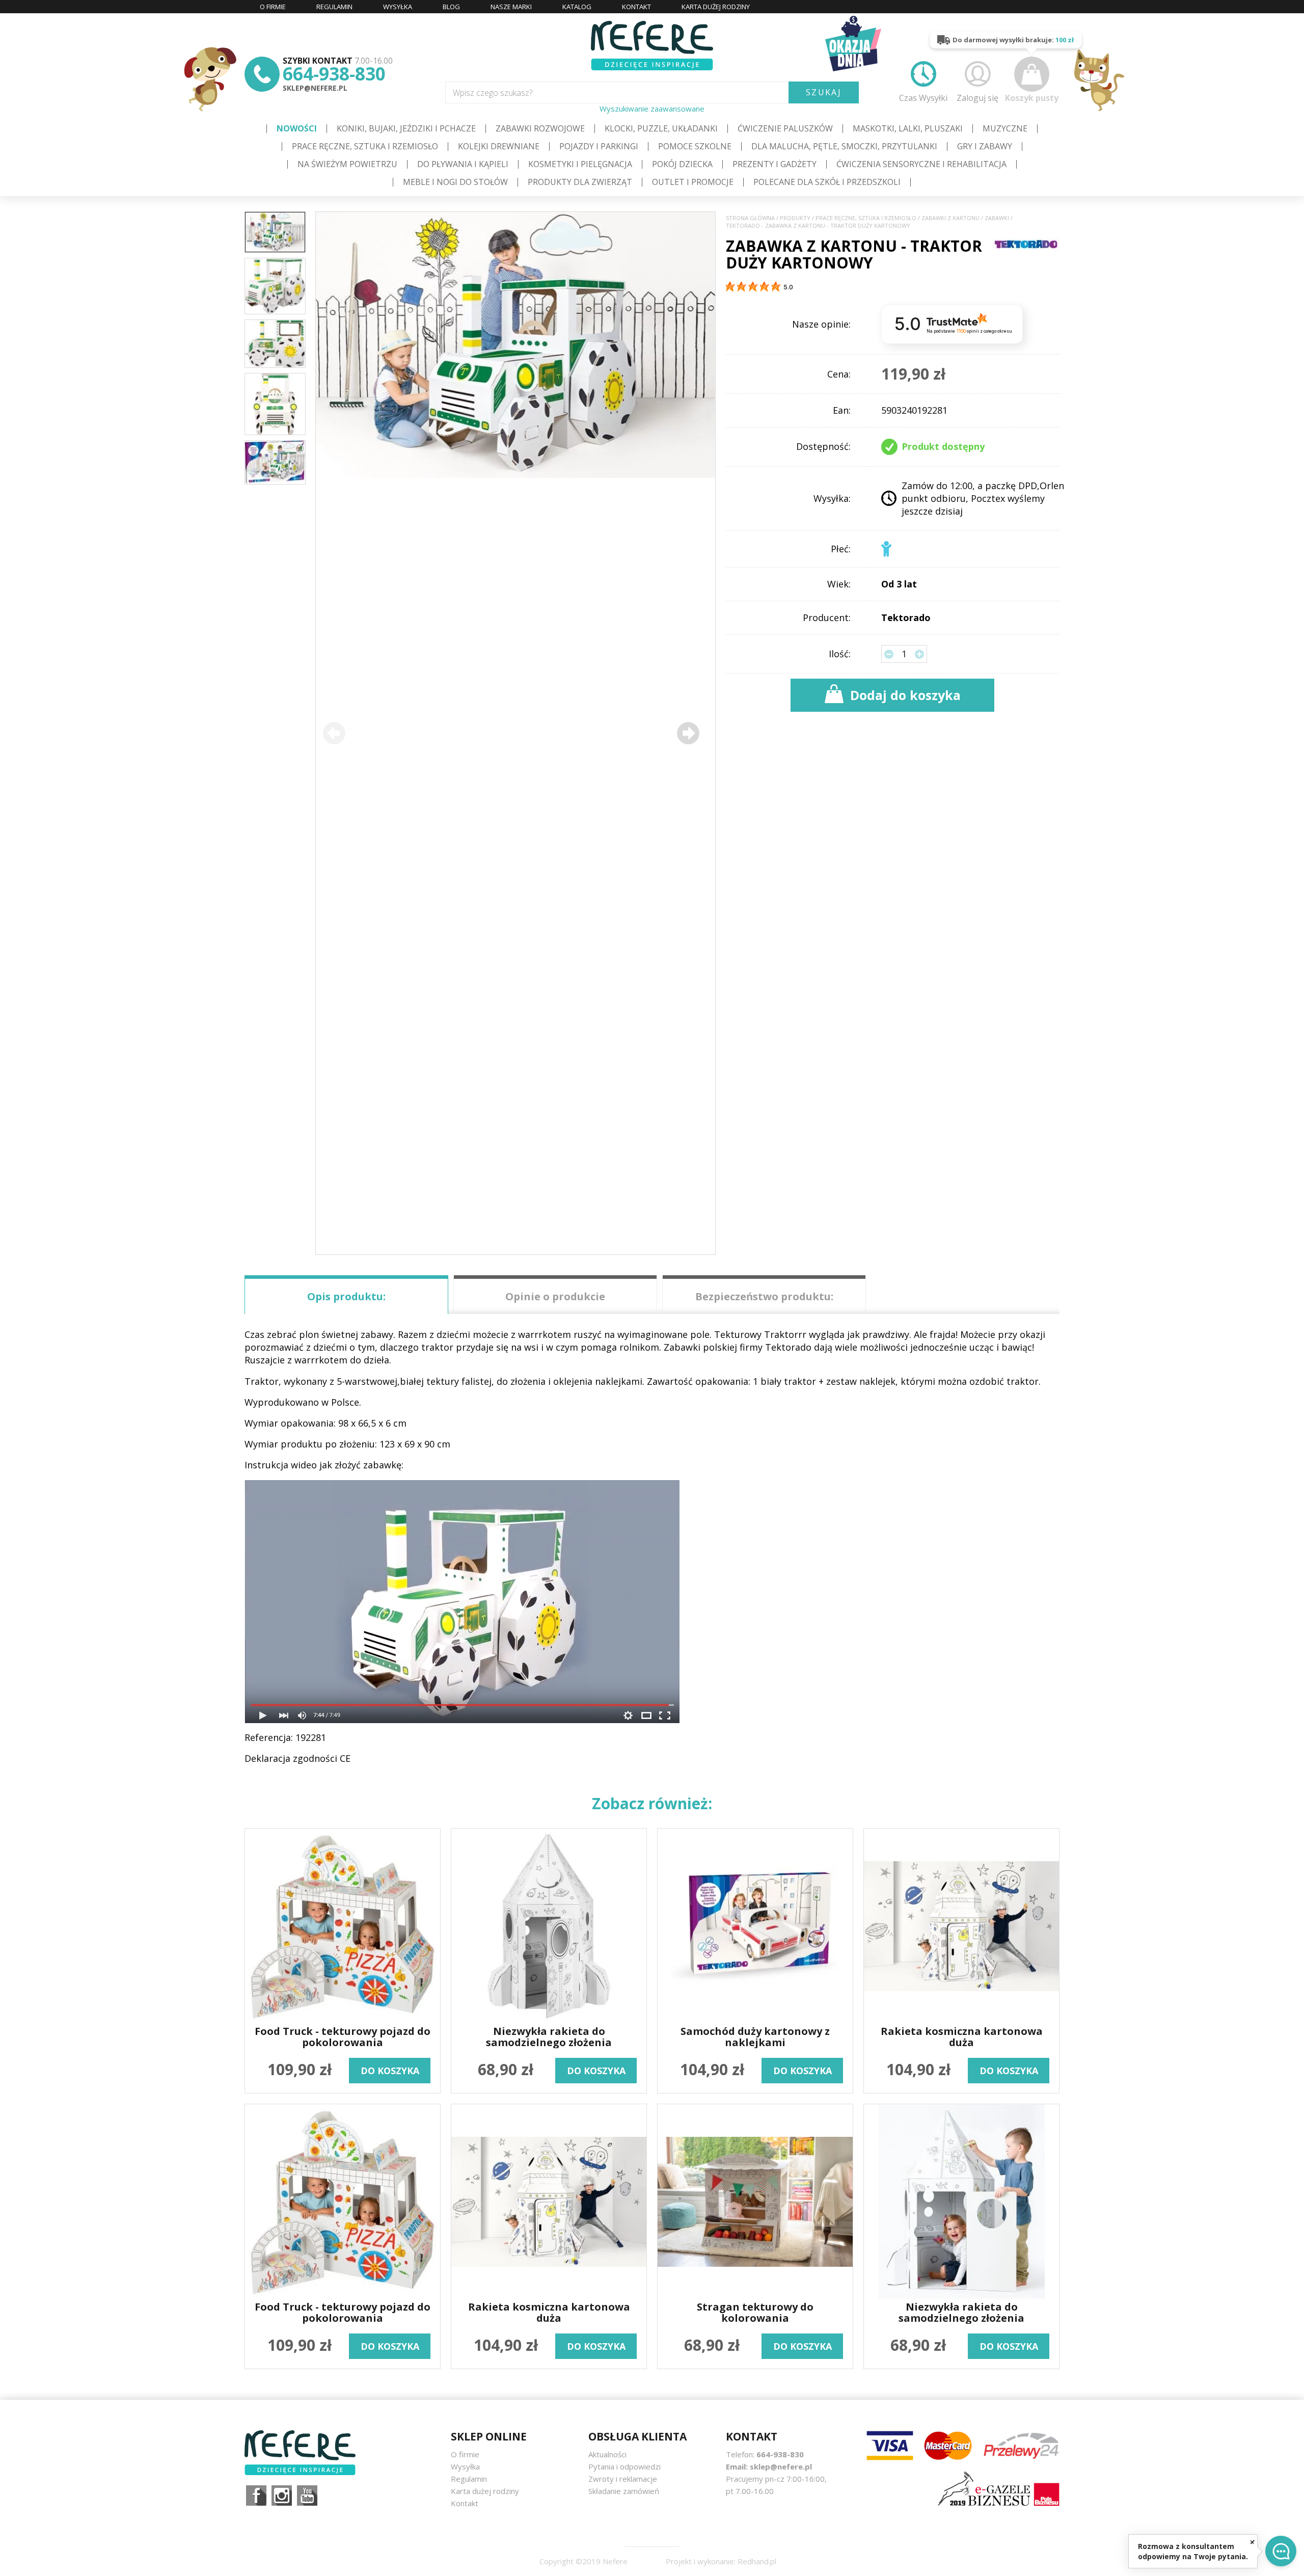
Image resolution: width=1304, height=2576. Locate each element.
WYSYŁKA (398, 7)
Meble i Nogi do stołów (455, 182)
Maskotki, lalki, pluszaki (908, 128)
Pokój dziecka (682, 164)
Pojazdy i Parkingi (599, 146)
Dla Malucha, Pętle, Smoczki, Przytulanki (844, 146)
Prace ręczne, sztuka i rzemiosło (365, 146)
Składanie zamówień (624, 2491)
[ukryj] (1252, 2542)
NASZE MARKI (511, 7)
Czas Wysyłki (923, 98)
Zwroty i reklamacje (623, 2479)
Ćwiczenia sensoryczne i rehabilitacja (921, 164)
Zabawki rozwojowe (540, 128)
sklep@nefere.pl (315, 88)
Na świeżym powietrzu (347, 164)
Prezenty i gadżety (775, 164)
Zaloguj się (977, 98)
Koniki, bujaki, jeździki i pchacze (406, 128)
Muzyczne (1005, 128)
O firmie (465, 2454)
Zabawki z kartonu (950, 218)
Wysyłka (465, 2466)
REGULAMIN (334, 7)
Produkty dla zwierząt (580, 182)
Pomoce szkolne (695, 146)
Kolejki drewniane (499, 146)
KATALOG (577, 7)
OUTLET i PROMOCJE (693, 182)
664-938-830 (334, 74)
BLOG (451, 7)
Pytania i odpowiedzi (624, 2466)
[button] (688, 733)
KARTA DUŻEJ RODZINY (716, 7)
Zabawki (997, 218)
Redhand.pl (757, 2561)
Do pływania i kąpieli (463, 164)
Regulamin (469, 2479)
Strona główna (750, 218)
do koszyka (390, 2071)
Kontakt (465, 2503)
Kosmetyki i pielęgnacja (580, 164)
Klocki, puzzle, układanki (661, 128)
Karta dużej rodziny (485, 2491)
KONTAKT (636, 7)
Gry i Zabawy (985, 146)
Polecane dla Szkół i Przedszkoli (827, 182)
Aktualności (607, 2454)
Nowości (297, 128)
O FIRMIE (273, 7)
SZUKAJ (824, 92)
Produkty (795, 218)
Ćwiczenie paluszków (785, 128)
